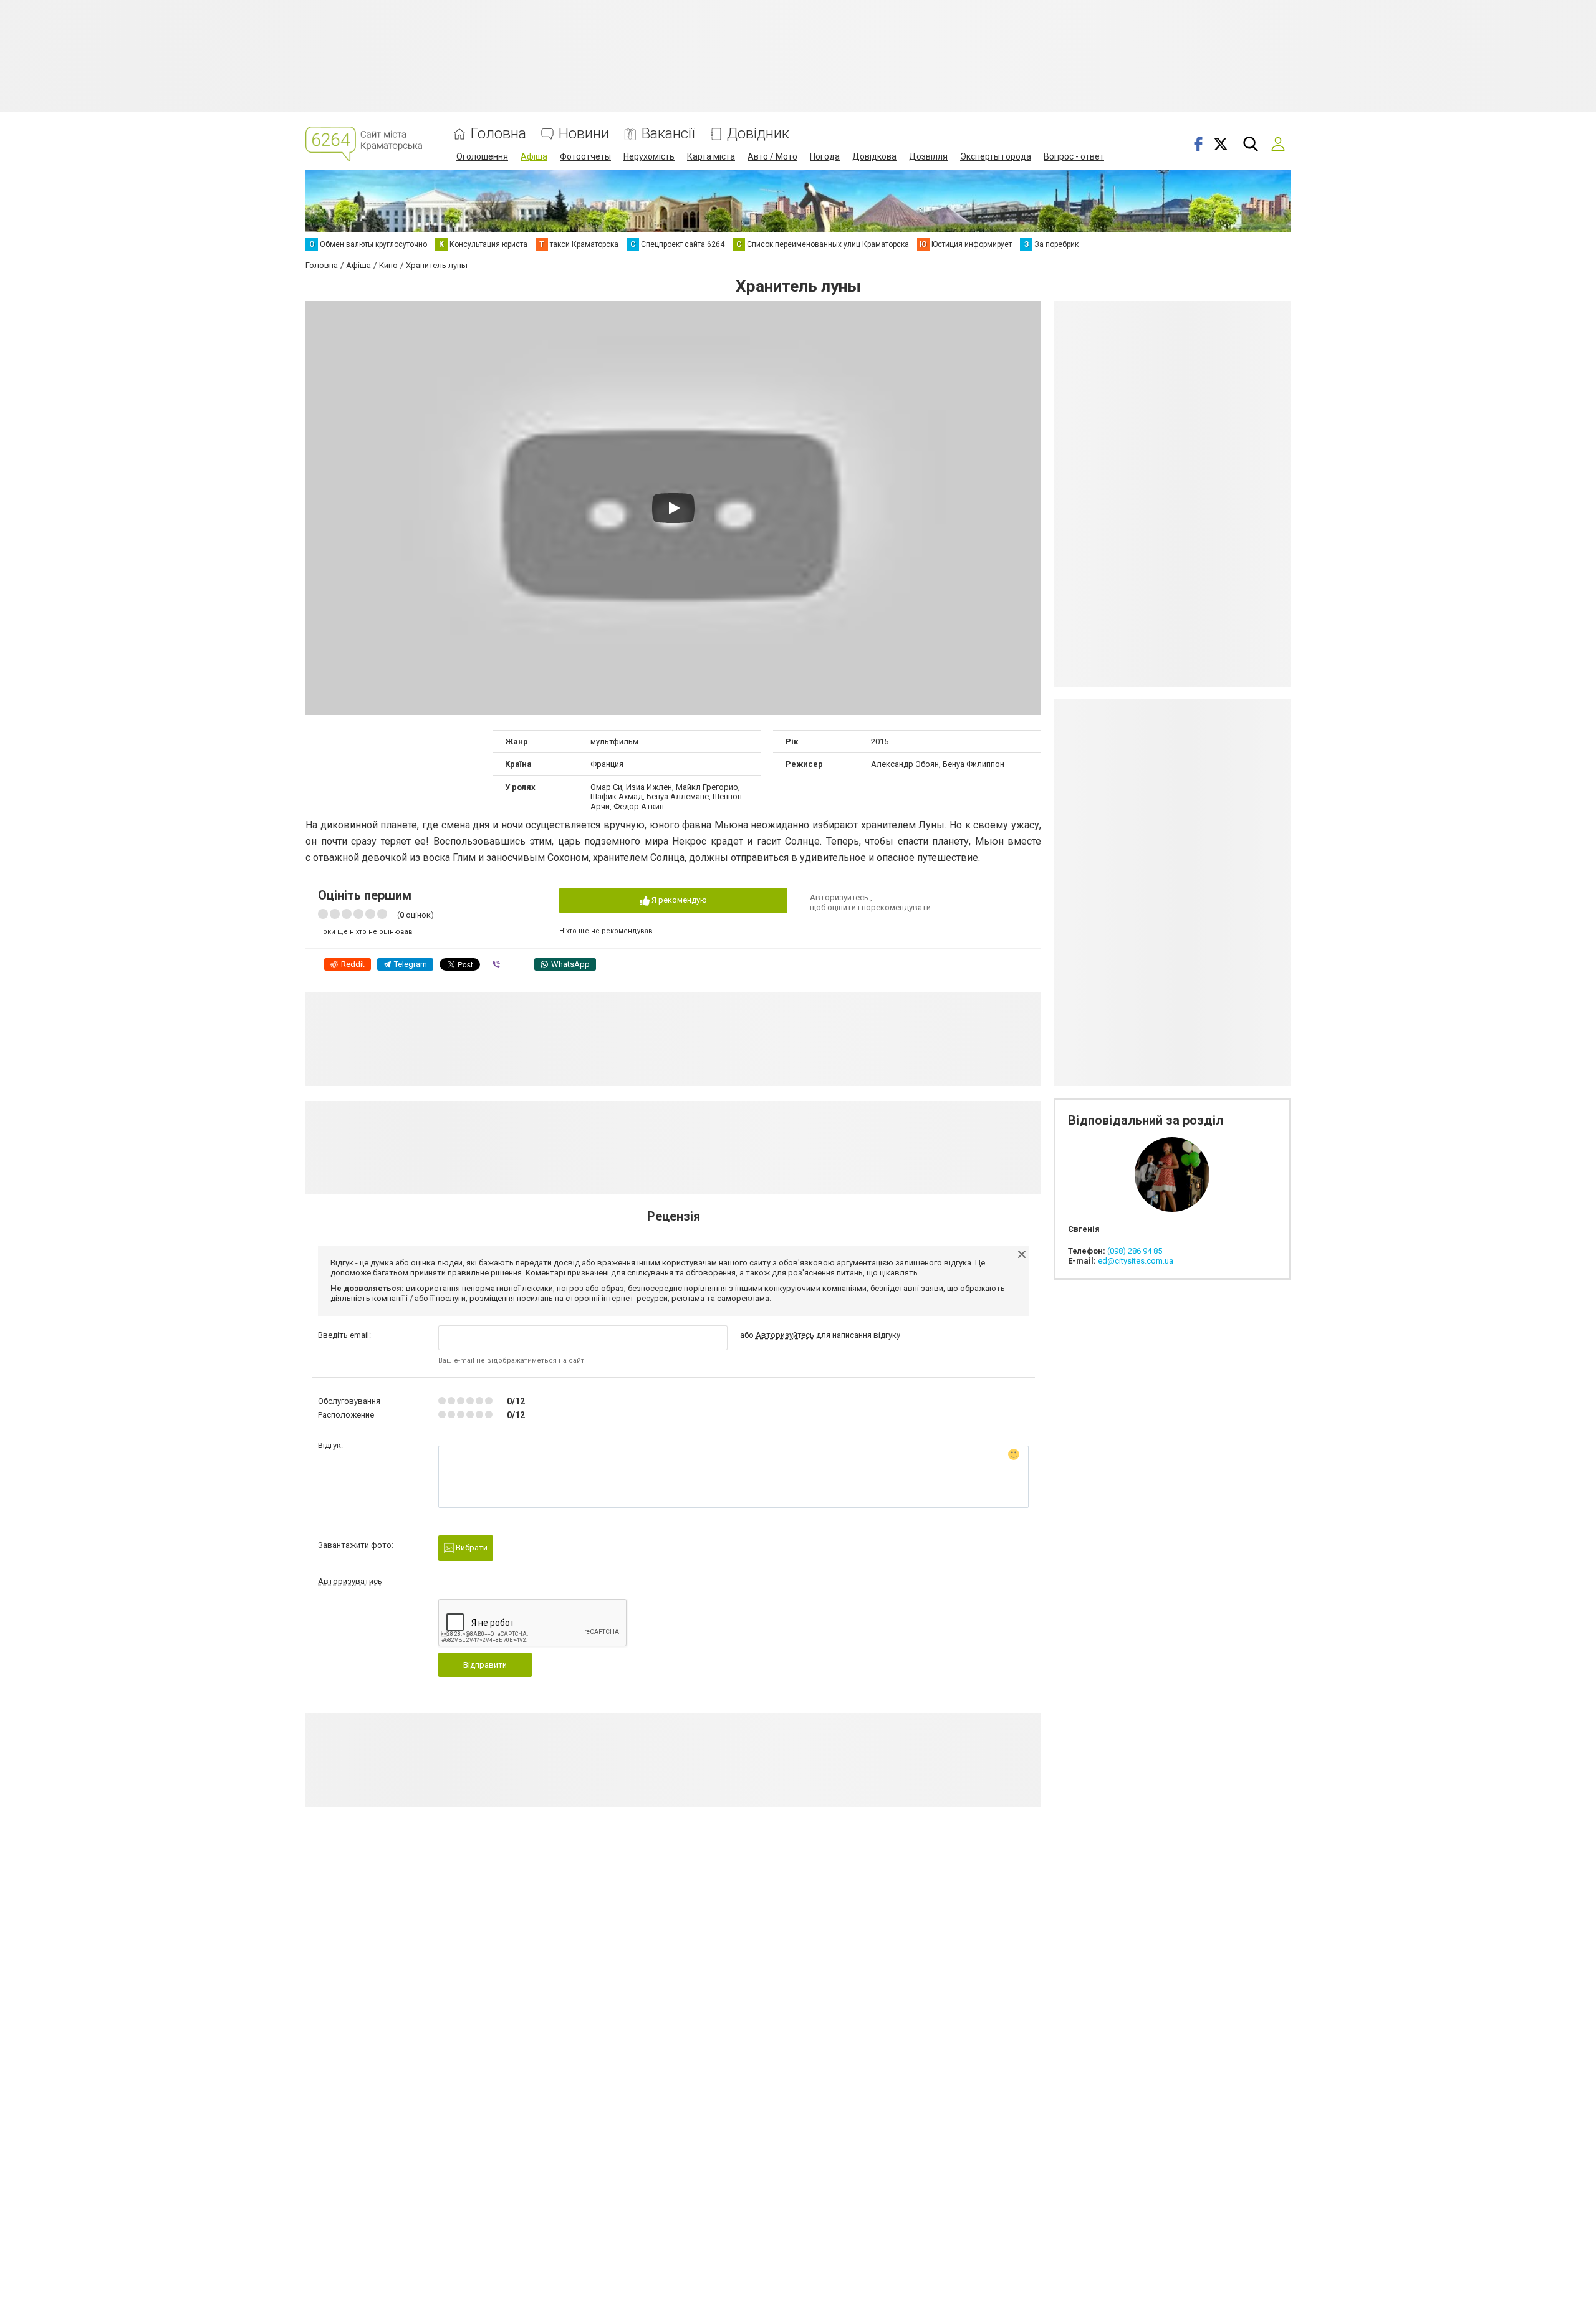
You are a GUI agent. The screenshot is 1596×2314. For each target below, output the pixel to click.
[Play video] (673, 508)
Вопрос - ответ (1074, 156)
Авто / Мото (772, 156)
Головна (498, 134)
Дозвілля (928, 156)
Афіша (534, 156)
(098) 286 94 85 (1135, 1251)
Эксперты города (996, 156)
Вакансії (668, 134)
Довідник (758, 134)
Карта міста (711, 156)
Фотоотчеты (585, 156)
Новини (584, 134)
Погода (825, 156)
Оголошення (482, 156)
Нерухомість (649, 156)
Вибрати (471, 1548)
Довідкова (874, 156)
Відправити (485, 1665)
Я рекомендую (678, 900)
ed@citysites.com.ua (1136, 1261)
